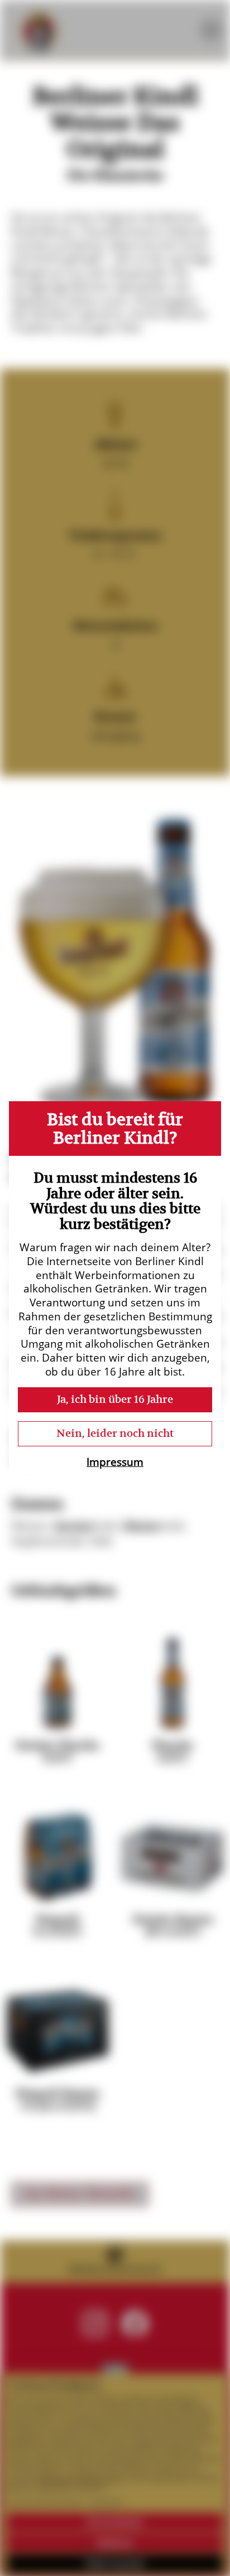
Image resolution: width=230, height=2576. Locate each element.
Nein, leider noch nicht (115, 1433)
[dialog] (115, 1288)
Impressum (115, 1462)
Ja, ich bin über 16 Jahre (115, 1399)
